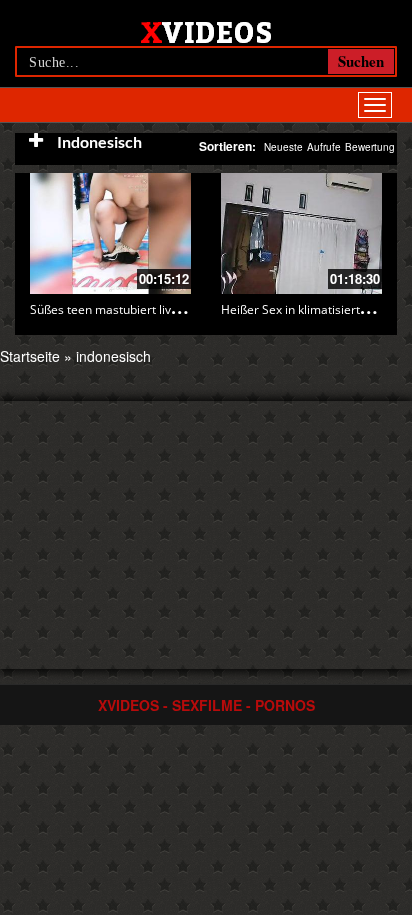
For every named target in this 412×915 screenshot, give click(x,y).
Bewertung (370, 147)
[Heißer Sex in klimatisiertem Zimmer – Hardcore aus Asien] (301, 233)
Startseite (30, 356)
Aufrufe (324, 147)
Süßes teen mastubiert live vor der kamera (148, 309)
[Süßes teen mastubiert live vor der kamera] (110, 233)
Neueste (283, 147)
